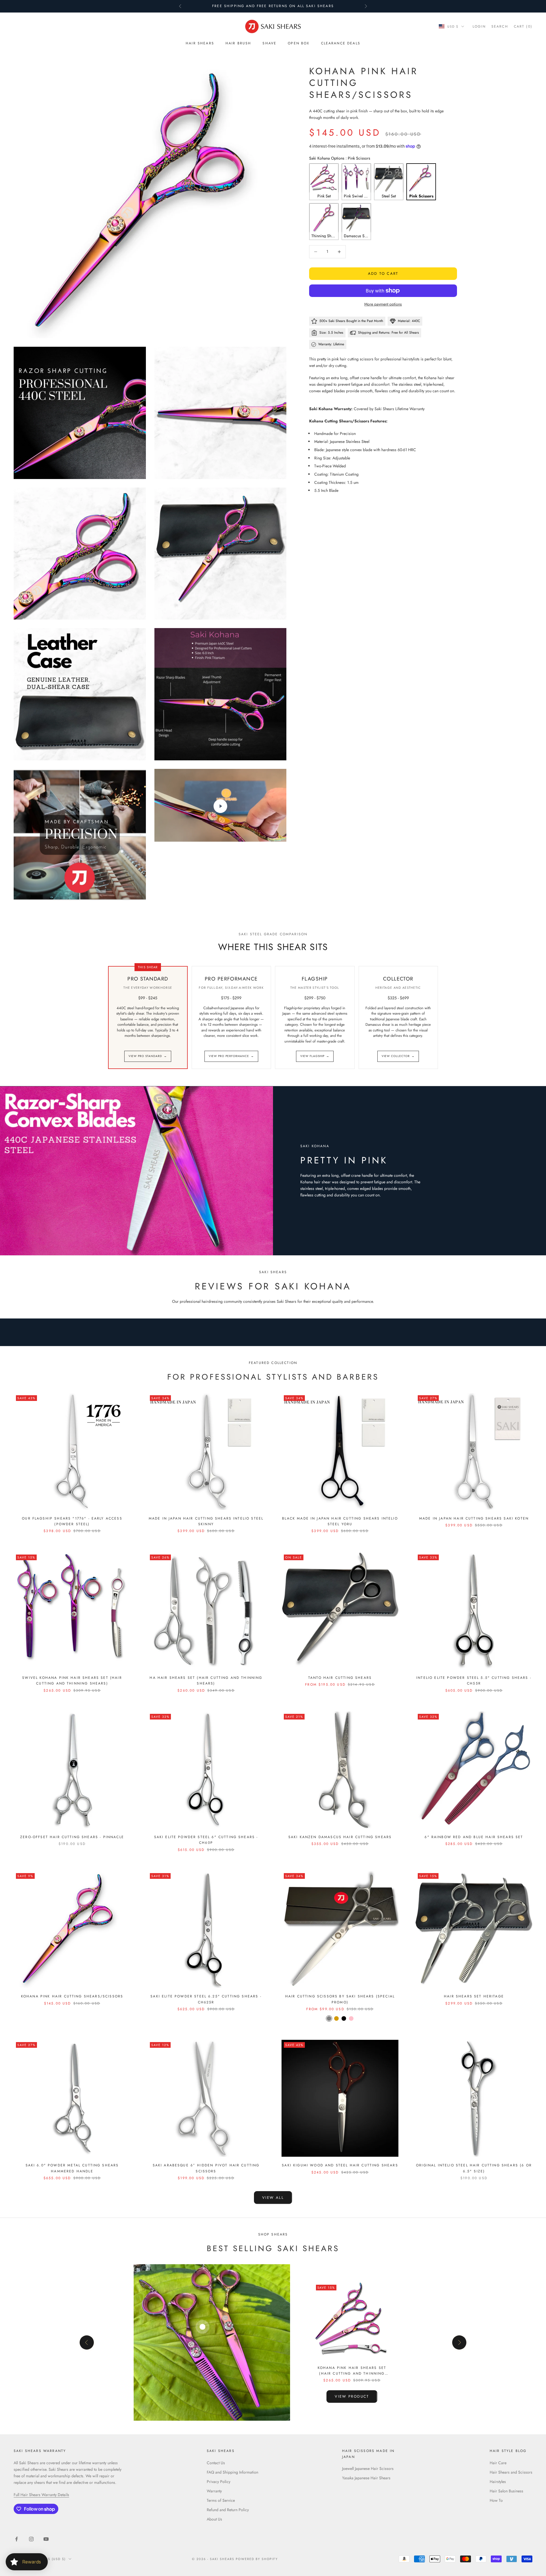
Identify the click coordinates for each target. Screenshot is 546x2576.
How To (496, 2500)
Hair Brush (238, 43)
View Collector (398, 1056)
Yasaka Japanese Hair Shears (366, 2478)
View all (273, 2198)
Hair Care (498, 2463)
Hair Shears (200, 43)
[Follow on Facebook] (16, 2539)
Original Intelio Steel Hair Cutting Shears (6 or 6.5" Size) (474, 2168)
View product (352, 2396)
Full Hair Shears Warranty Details (41, 2495)
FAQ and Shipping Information (232, 2472)
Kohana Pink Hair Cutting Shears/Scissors (72, 1996)
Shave (269, 43)
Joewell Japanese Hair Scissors (368, 2468)
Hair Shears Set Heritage (474, 1996)
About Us (214, 2519)
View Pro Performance (231, 1056)
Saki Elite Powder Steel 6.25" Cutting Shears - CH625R (206, 1999)
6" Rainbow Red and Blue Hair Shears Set (474, 1837)
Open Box (299, 43)
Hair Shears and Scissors (511, 2472)
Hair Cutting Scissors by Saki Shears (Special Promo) (340, 1999)
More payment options (383, 304)
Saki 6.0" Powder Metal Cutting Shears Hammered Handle (72, 2168)
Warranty (214, 2491)
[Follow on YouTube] (46, 2539)
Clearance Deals (341, 43)
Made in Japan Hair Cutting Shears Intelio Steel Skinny (206, 1521)
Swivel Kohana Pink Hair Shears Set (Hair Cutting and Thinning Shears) (72, 1681)
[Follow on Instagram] (31, 2539)
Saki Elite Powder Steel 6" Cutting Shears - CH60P (206, 1840)
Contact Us (216, 2463)
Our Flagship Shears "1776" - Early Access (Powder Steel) (72, 1521)
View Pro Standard (148, 1056)
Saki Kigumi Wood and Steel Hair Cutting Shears (340, 2165)
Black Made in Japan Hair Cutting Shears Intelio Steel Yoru (340, 1521)
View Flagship (315, 1056)
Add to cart (383, 274)
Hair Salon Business (506, 2491)
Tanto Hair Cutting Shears (340, 1678)
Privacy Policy (219, 2482)
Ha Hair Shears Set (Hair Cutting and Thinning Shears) (206, 1681)
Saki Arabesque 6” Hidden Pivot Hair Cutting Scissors (206, 2168)
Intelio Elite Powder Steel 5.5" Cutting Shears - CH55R (474, 1681)
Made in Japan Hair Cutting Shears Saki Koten (474, 1518)
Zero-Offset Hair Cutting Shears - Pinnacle (72, 1837)
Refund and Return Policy (228, 2510)
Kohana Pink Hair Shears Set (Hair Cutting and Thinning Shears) (352, 2371)
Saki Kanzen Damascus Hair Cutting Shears (340, 1837)
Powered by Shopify (257, 2559)
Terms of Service (221, 2500)
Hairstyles (498, 2482)
